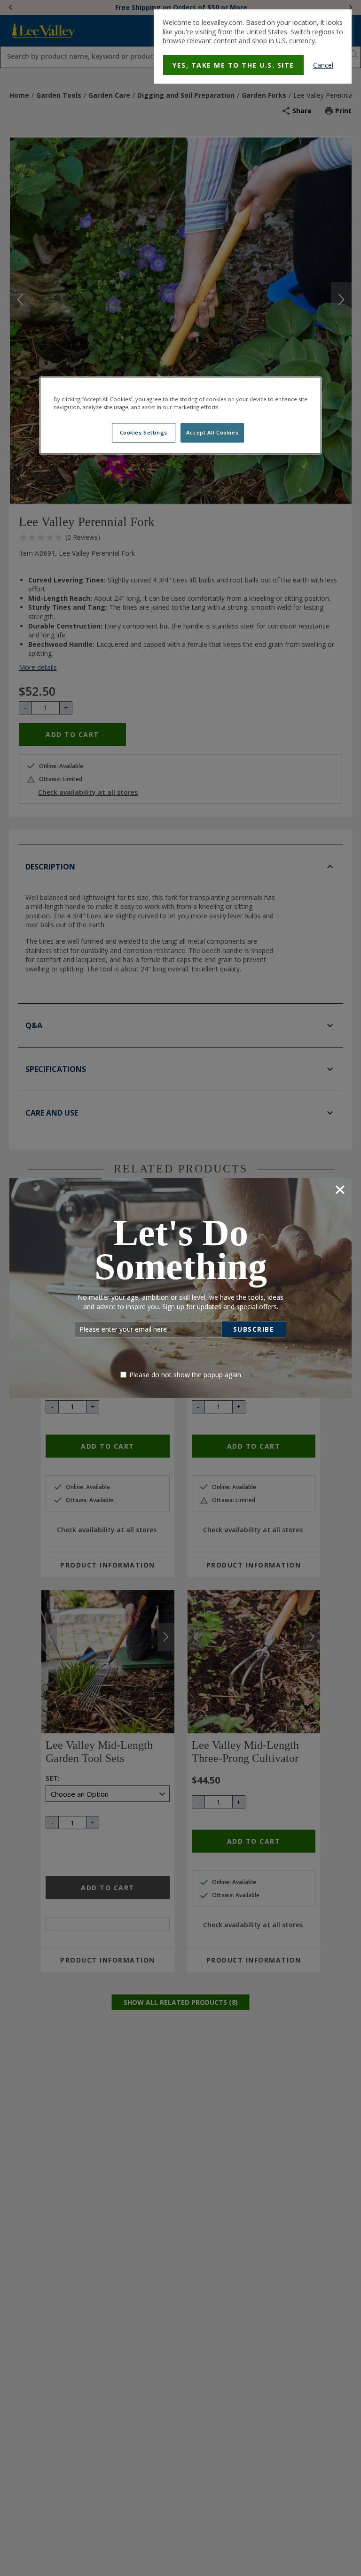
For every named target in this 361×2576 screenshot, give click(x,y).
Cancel (323, 65)
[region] (180, 415)
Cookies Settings (144, 432)
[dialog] (253, 47)
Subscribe (254, 1329)
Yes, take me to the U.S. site (233, 65)
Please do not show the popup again (185, 1375)
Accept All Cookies (212, 432)
